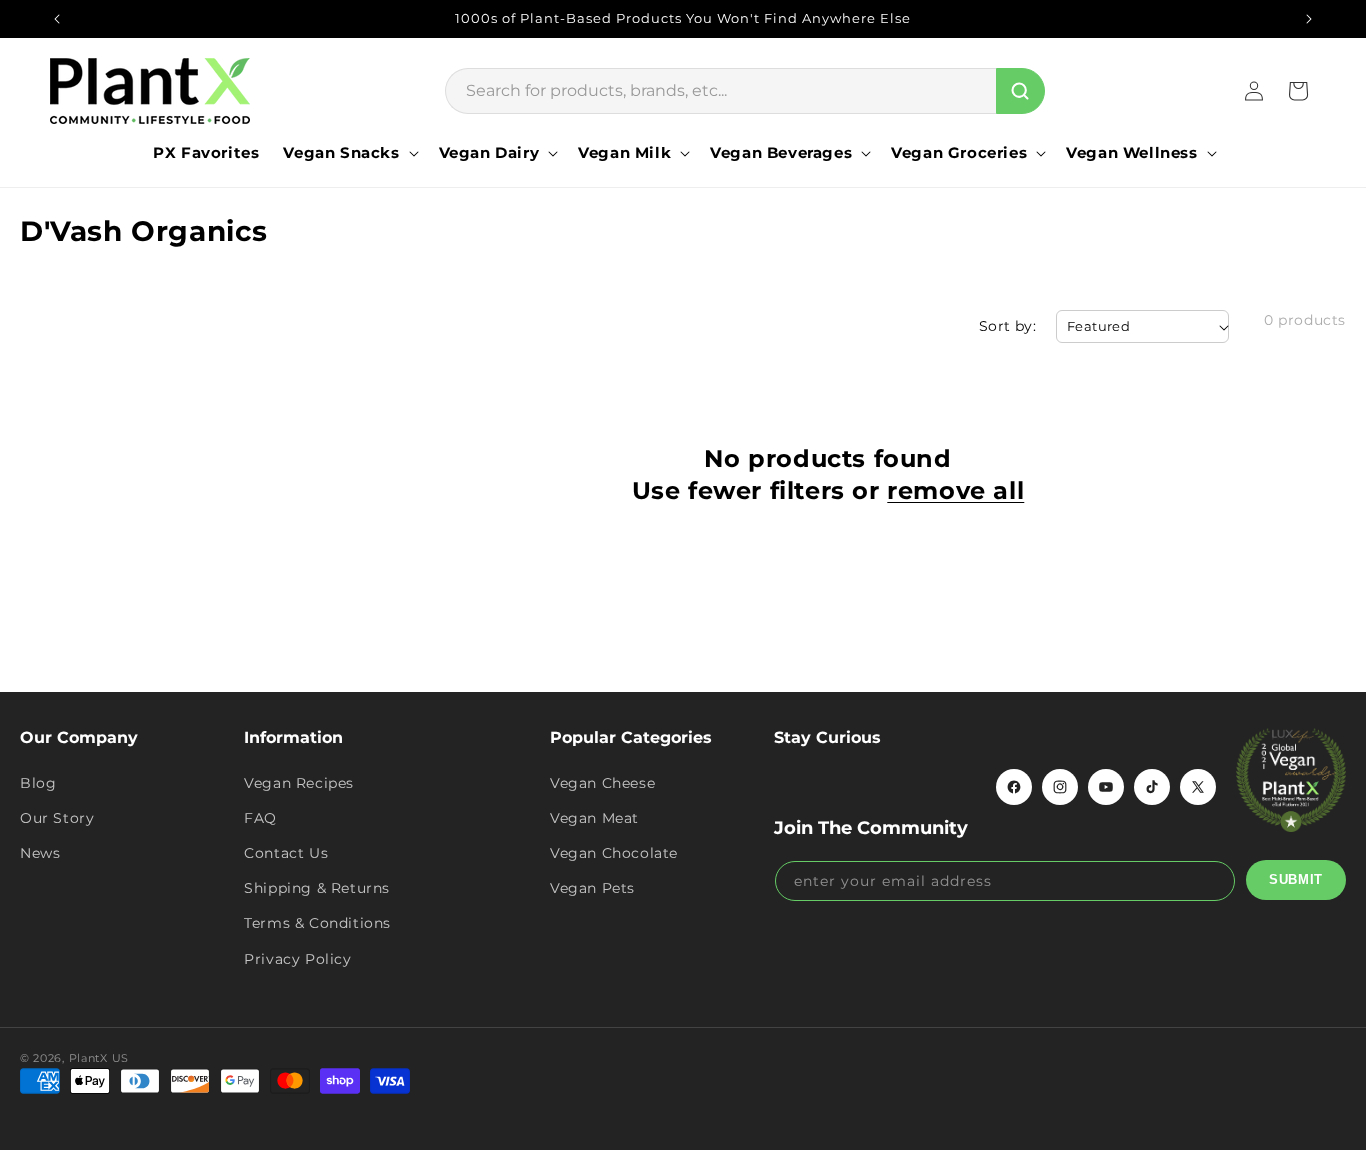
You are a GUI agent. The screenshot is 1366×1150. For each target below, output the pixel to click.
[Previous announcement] (57, 19)
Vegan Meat (594, 818)
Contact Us (286, 853)
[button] (348, 153)
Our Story (57, 818)
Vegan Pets (592, 888)
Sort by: (1007, 326)
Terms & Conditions (317, 923)
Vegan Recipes (299, 783)
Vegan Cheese (602, 783)
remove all (955, 490)
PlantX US (99, 1058)
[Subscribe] (1296, 880)
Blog (38, 783)
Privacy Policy (297, 959)
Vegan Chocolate (614, 853)
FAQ (260, 818)
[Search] (1020, 91)
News (40, 853)
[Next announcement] (1309, 19)
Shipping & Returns (317, 888)
